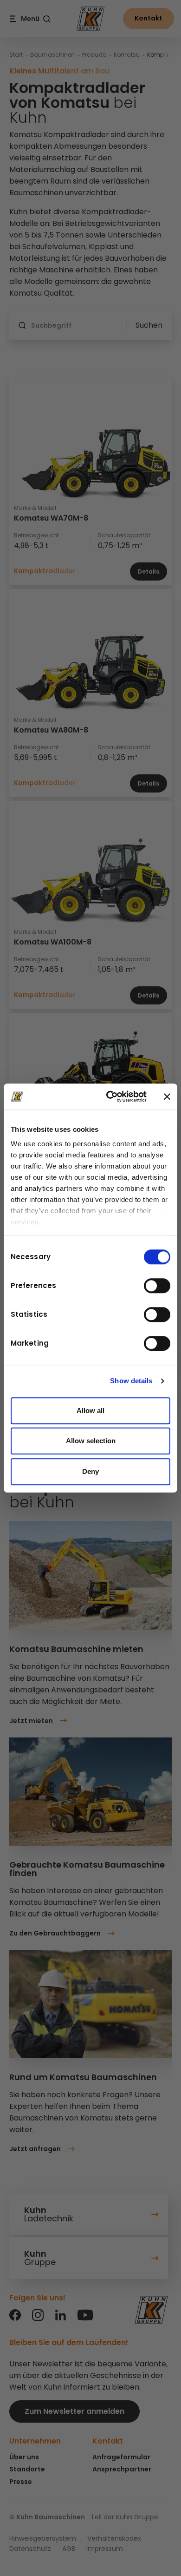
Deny (90, 1471)
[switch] (157, 1286)
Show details (131, 1381)
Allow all (90, 1410)
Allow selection (91, 1441)
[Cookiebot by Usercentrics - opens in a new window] (110, 1096)
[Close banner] (167, 1096)
